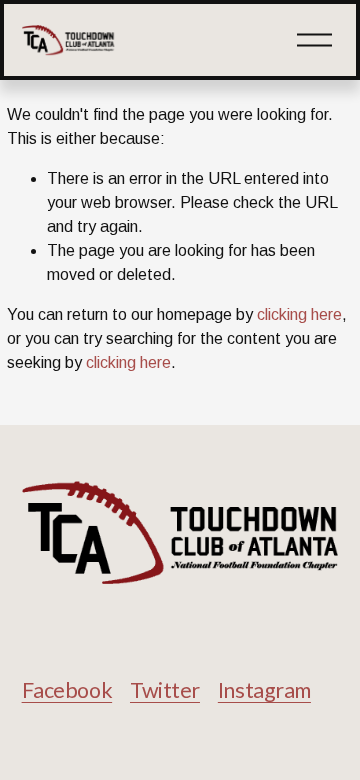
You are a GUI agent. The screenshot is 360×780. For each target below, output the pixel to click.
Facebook (67, 690)
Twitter (165, 690)
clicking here (299, 314)
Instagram (264, 690)
